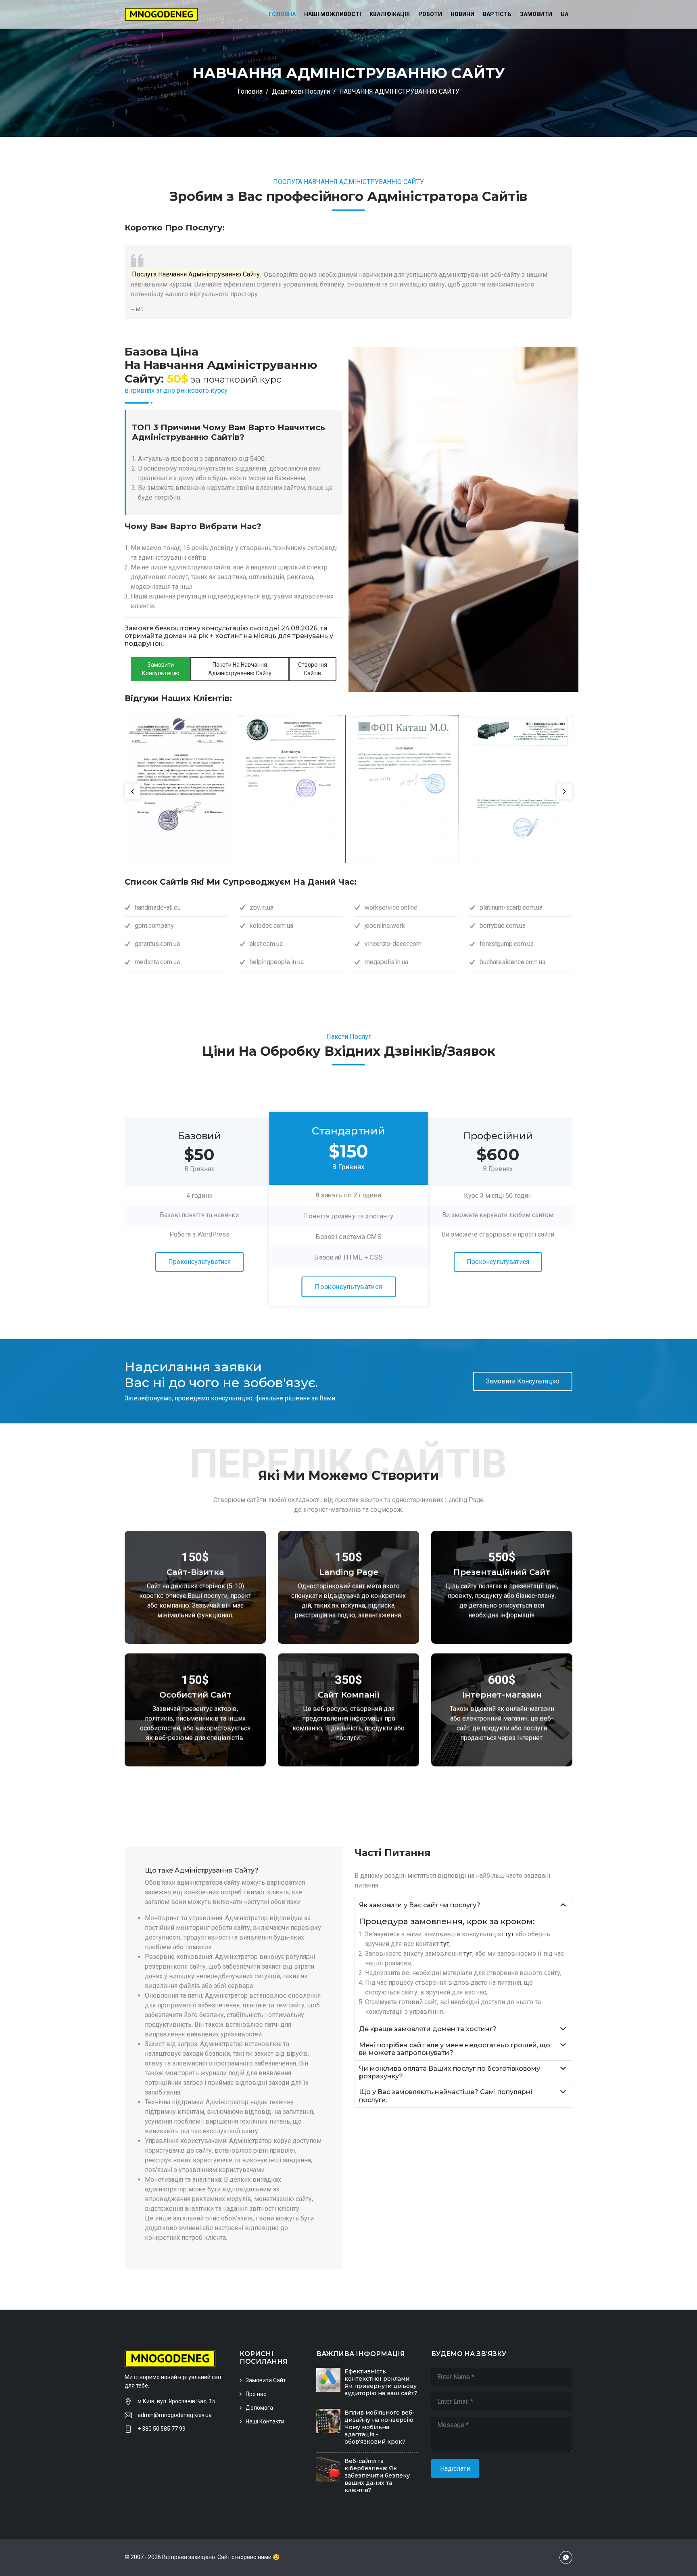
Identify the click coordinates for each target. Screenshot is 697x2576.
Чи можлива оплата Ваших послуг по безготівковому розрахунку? (450, 2072)
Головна (282, 14)
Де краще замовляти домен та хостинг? (428, 2029)
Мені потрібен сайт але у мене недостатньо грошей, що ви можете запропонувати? (455, 2049)
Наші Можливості (333, 14)
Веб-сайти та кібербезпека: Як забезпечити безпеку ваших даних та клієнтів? (377, 2476)
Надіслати (455, 2468)
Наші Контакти (265, 2421)
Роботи (430, 14)
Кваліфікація (390, 14)
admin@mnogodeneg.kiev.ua (175, 2415)
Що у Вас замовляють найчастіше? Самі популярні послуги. (446, 2096)
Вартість (497, 14)
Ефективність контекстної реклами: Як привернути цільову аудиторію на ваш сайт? (381, 2382)
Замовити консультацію (161, 669)
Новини (462, 14)
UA (564, 14)
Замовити (536, 14)
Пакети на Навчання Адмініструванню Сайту (240, 669)
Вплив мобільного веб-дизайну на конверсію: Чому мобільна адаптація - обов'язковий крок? (380, 2427)
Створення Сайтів (313, 669)
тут (509, 1934)
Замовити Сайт (266, 2380)
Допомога (259, 2408)
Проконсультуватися (199, 1262)
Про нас (256, 2394)
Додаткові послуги (301, 91)
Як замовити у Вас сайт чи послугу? (420, 1905)
